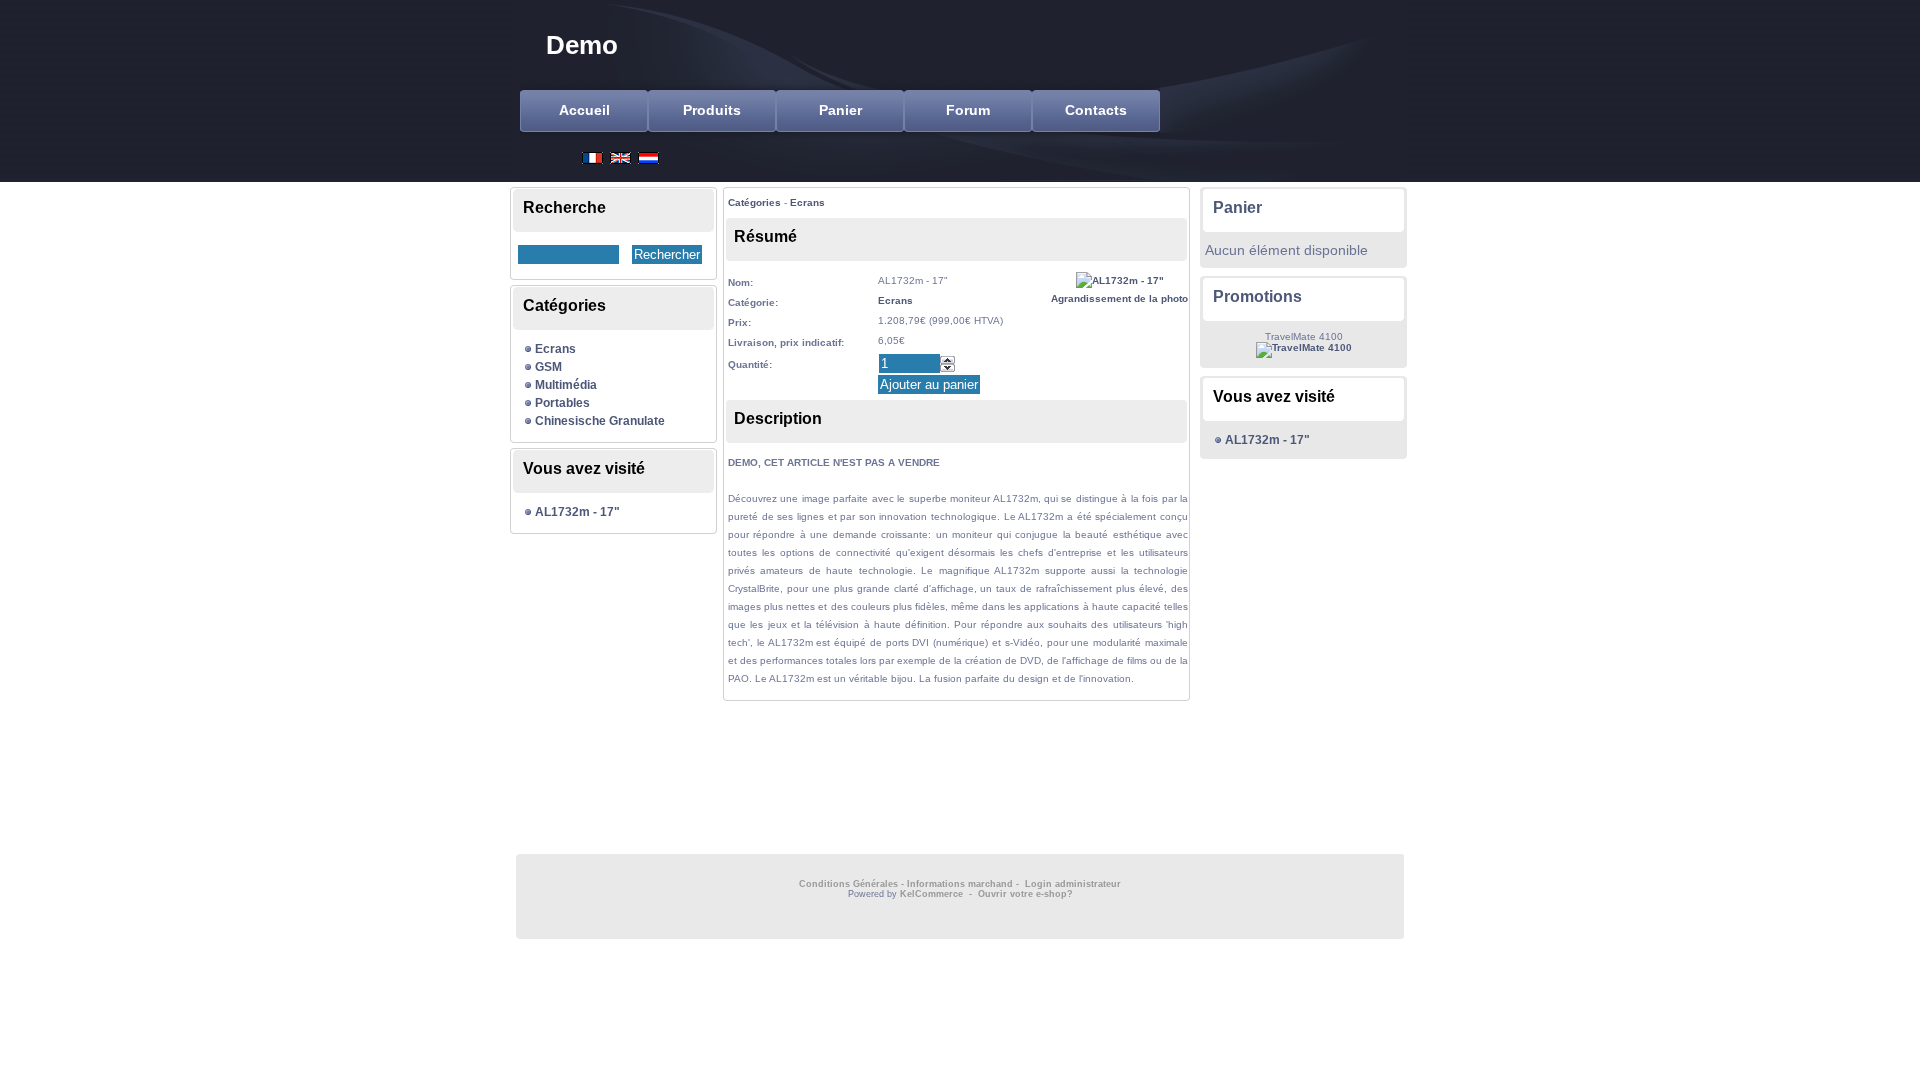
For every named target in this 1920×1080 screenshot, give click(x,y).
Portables (562, 403)
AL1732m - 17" (577, 512)
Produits (712, 110)
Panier (840, 110)
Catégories (754, 202)
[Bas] (947, 368)
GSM (548, 367)
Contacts (1096, 110)
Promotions (1257, 296)
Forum (968, 110)
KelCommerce (933, 894)
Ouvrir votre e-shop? (1025, 894)
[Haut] (947, 360)
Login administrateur (1073, 884)
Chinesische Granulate (600, 421)
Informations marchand (960, 884)
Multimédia (566, 385)
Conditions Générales (848, 884)
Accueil (584, 110)
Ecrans (555, 349)
